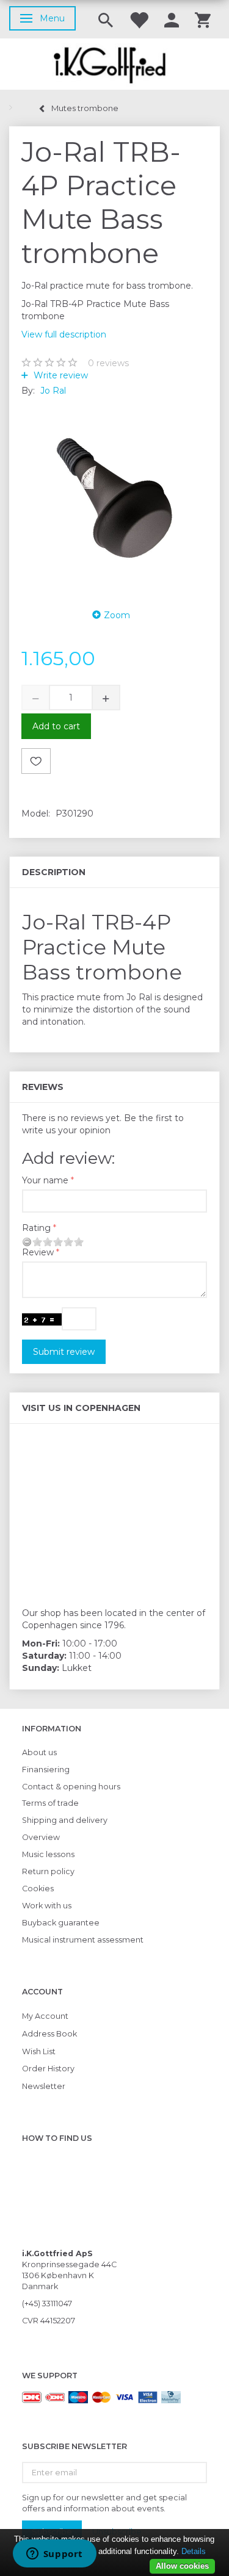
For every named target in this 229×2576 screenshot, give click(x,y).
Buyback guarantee (61, 1923)
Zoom (117, 615)
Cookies (38, 1889)
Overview (41, 1837)
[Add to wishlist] (36, 761)
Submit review (64, 1352)
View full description (64, 334)
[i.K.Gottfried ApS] (114, 64)
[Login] (172, 19)
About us (39, 1752)
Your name (45, 1180)
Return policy (48, 1871)
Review (38, 1252)
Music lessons (48, 1854)
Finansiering (46, 1770)
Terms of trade (50, 1803)
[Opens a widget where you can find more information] (54, 2555)
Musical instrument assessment (83, 1940)
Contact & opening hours (71, 1787)
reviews (108, 363)
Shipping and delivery (65, 1820)
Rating (36, 1228)
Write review (60, 375)
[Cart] (203, 19)
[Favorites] (139, 19)
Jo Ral (53, 391)
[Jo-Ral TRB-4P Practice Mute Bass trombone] (114, 499)
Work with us (47, 1906)
